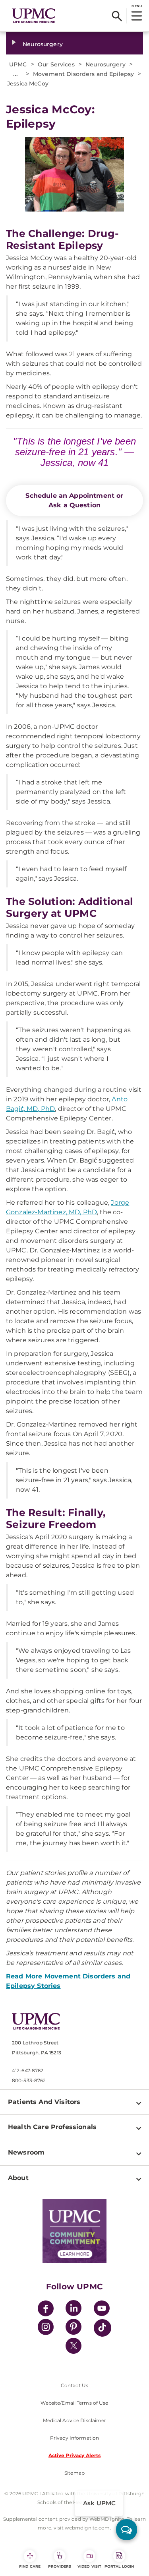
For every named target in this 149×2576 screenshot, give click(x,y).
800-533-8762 (29, 2080)
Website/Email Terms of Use (74, 2403)
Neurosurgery (43, 44)
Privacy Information (74, 2438)
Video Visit (89, 2566)
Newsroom (26, 2152)
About (18, 2178)
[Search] (117, 16)
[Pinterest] (74, 2328)
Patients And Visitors (44, 2102)
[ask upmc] (127, 2530)
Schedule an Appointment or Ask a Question (74, 500)
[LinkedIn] (74, 2309)
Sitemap (74, 2473)
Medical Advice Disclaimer (75, 2420)
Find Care (30, 2566)
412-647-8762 (28, 2070)
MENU (136, 6)
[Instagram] (46, 2328)
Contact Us (74, 2385)
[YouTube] (102, 2309)
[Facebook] (46, 2309)
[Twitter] (74, 2346)
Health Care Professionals (52, 2127)
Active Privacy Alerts (75, 2455)
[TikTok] (103, 2328)
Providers (60, 2566)
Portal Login (119, 2566)
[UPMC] (34, 16)
